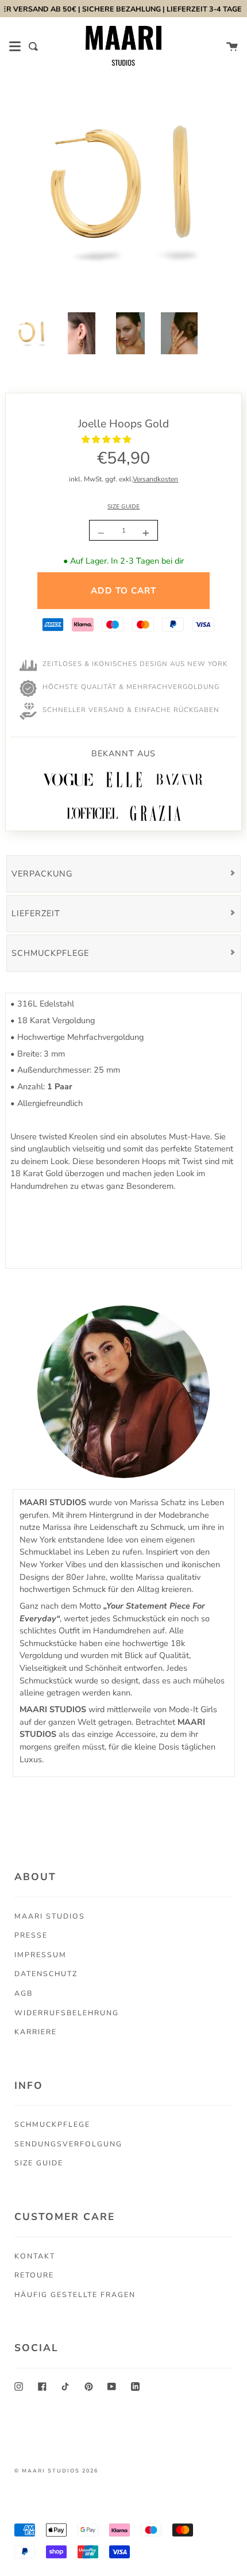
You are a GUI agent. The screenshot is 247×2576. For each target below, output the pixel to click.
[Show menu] (15, 47)
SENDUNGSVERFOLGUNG (68, 2144)
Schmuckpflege (50, 953)
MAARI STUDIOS (50, 1916)
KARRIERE (36, 2032)
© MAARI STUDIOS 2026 (56, 2471)
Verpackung (42, 874)
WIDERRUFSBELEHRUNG (67, 2013)
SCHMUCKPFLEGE (52, 2124)
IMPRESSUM (40, 1955)
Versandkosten (155, 479)
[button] (107, 439)
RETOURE (34, 2275)
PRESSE (31, 1935)
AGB (24, 1993)
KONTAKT (35, 2256)
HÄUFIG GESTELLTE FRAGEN (75, 2294)
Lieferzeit (36, 913)
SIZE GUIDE (123, 507)
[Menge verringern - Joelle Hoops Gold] (103, 533)
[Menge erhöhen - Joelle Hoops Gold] (144, 533)
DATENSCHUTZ (46, 1974)
